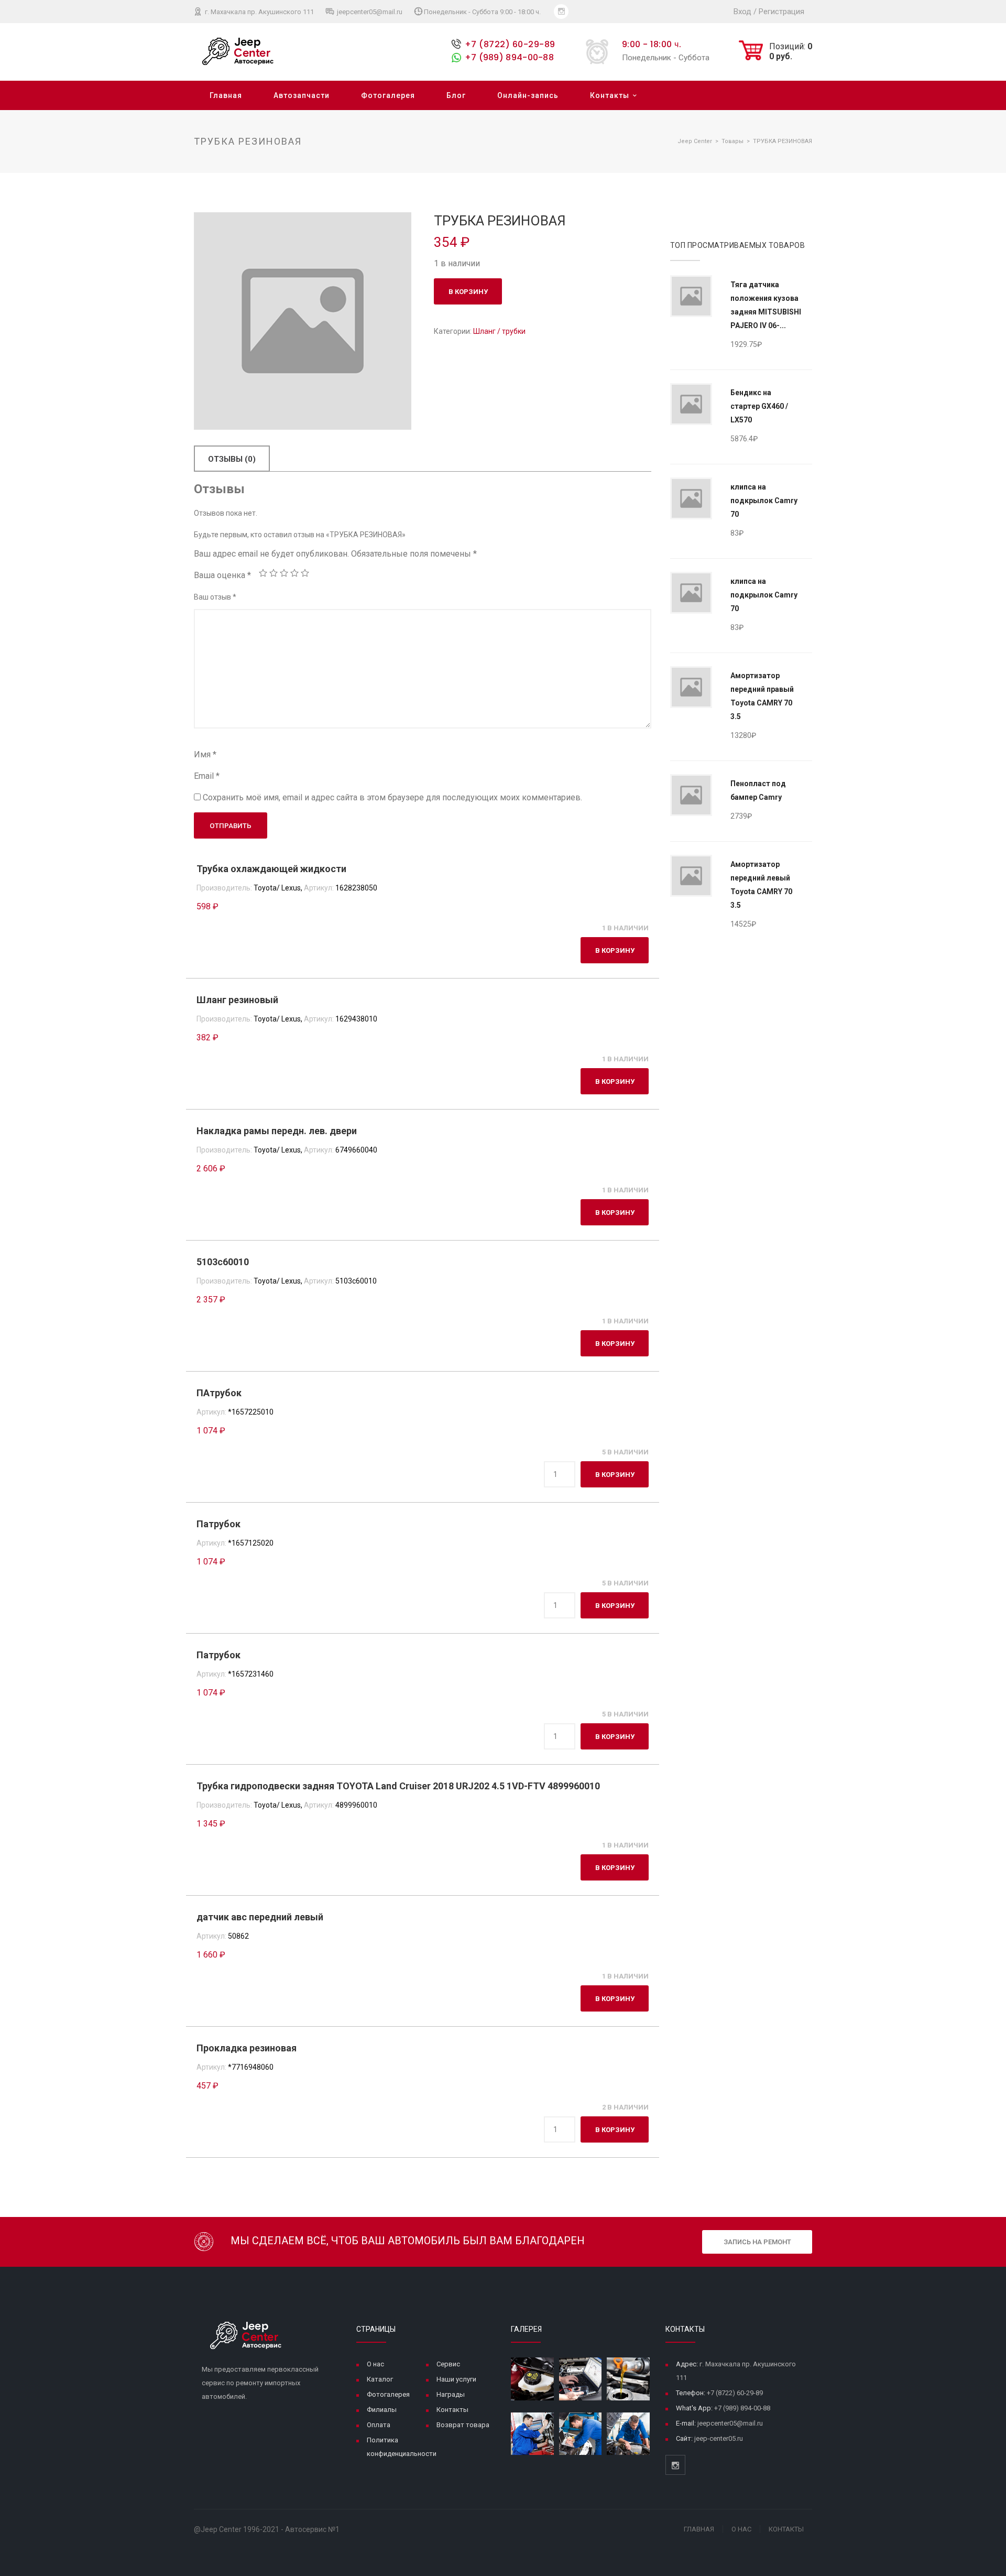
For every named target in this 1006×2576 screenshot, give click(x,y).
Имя (205, 754)
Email (207, 776)
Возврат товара (463, 2425)
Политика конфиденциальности (402, 2447)
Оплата (379, 2425)
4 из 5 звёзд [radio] (294, 573)
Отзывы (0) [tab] (232, 459)
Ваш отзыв (215, 597)
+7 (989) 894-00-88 (509, 57)
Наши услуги (456, 2379)
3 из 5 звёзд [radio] (284, 573)
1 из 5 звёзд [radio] (263, 573)
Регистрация (781, 12)
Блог (456, 95)
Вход (742, 12)
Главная (226, 95)
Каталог (380, 2379)
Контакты (610, 95)
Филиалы (382, 2410)
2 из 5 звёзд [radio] (274, 573)
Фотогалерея (388, 95)
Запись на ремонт (757, 2242)
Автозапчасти (302, 95)
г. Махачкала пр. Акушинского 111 (259, 12)
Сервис (448, 2364)
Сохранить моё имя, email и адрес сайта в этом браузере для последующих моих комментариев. (392, 797)
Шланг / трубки (499, 331)
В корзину (468, 292)
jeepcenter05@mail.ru (369, 12)
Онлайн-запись (528, 95)
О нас (375, 2364)
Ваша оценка (222, 575)
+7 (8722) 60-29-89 (510, 44)
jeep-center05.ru (719, 2438)
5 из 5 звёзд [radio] (305, 573)
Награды (451, 2394)
